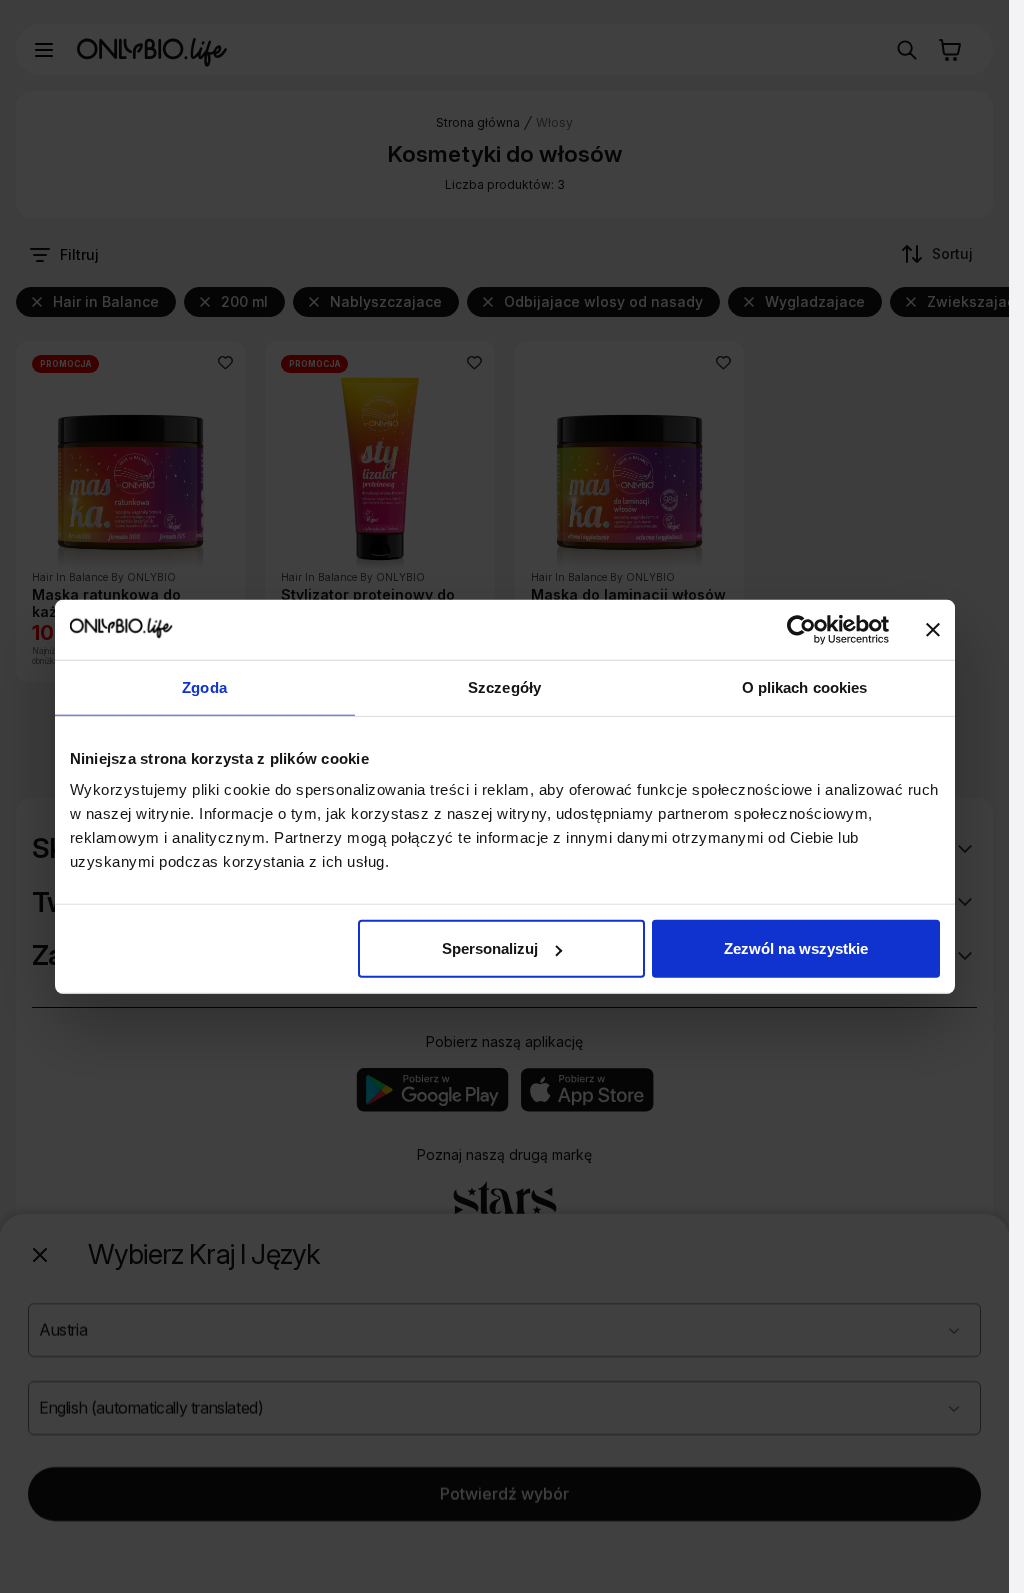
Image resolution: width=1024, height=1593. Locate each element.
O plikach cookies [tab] (805, 686)
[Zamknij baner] (933, 629)
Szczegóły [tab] (504, 686)
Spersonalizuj (490, 948)
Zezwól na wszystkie (796, 948)
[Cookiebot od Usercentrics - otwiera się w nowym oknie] (801, 629)
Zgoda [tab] (204, 686)
